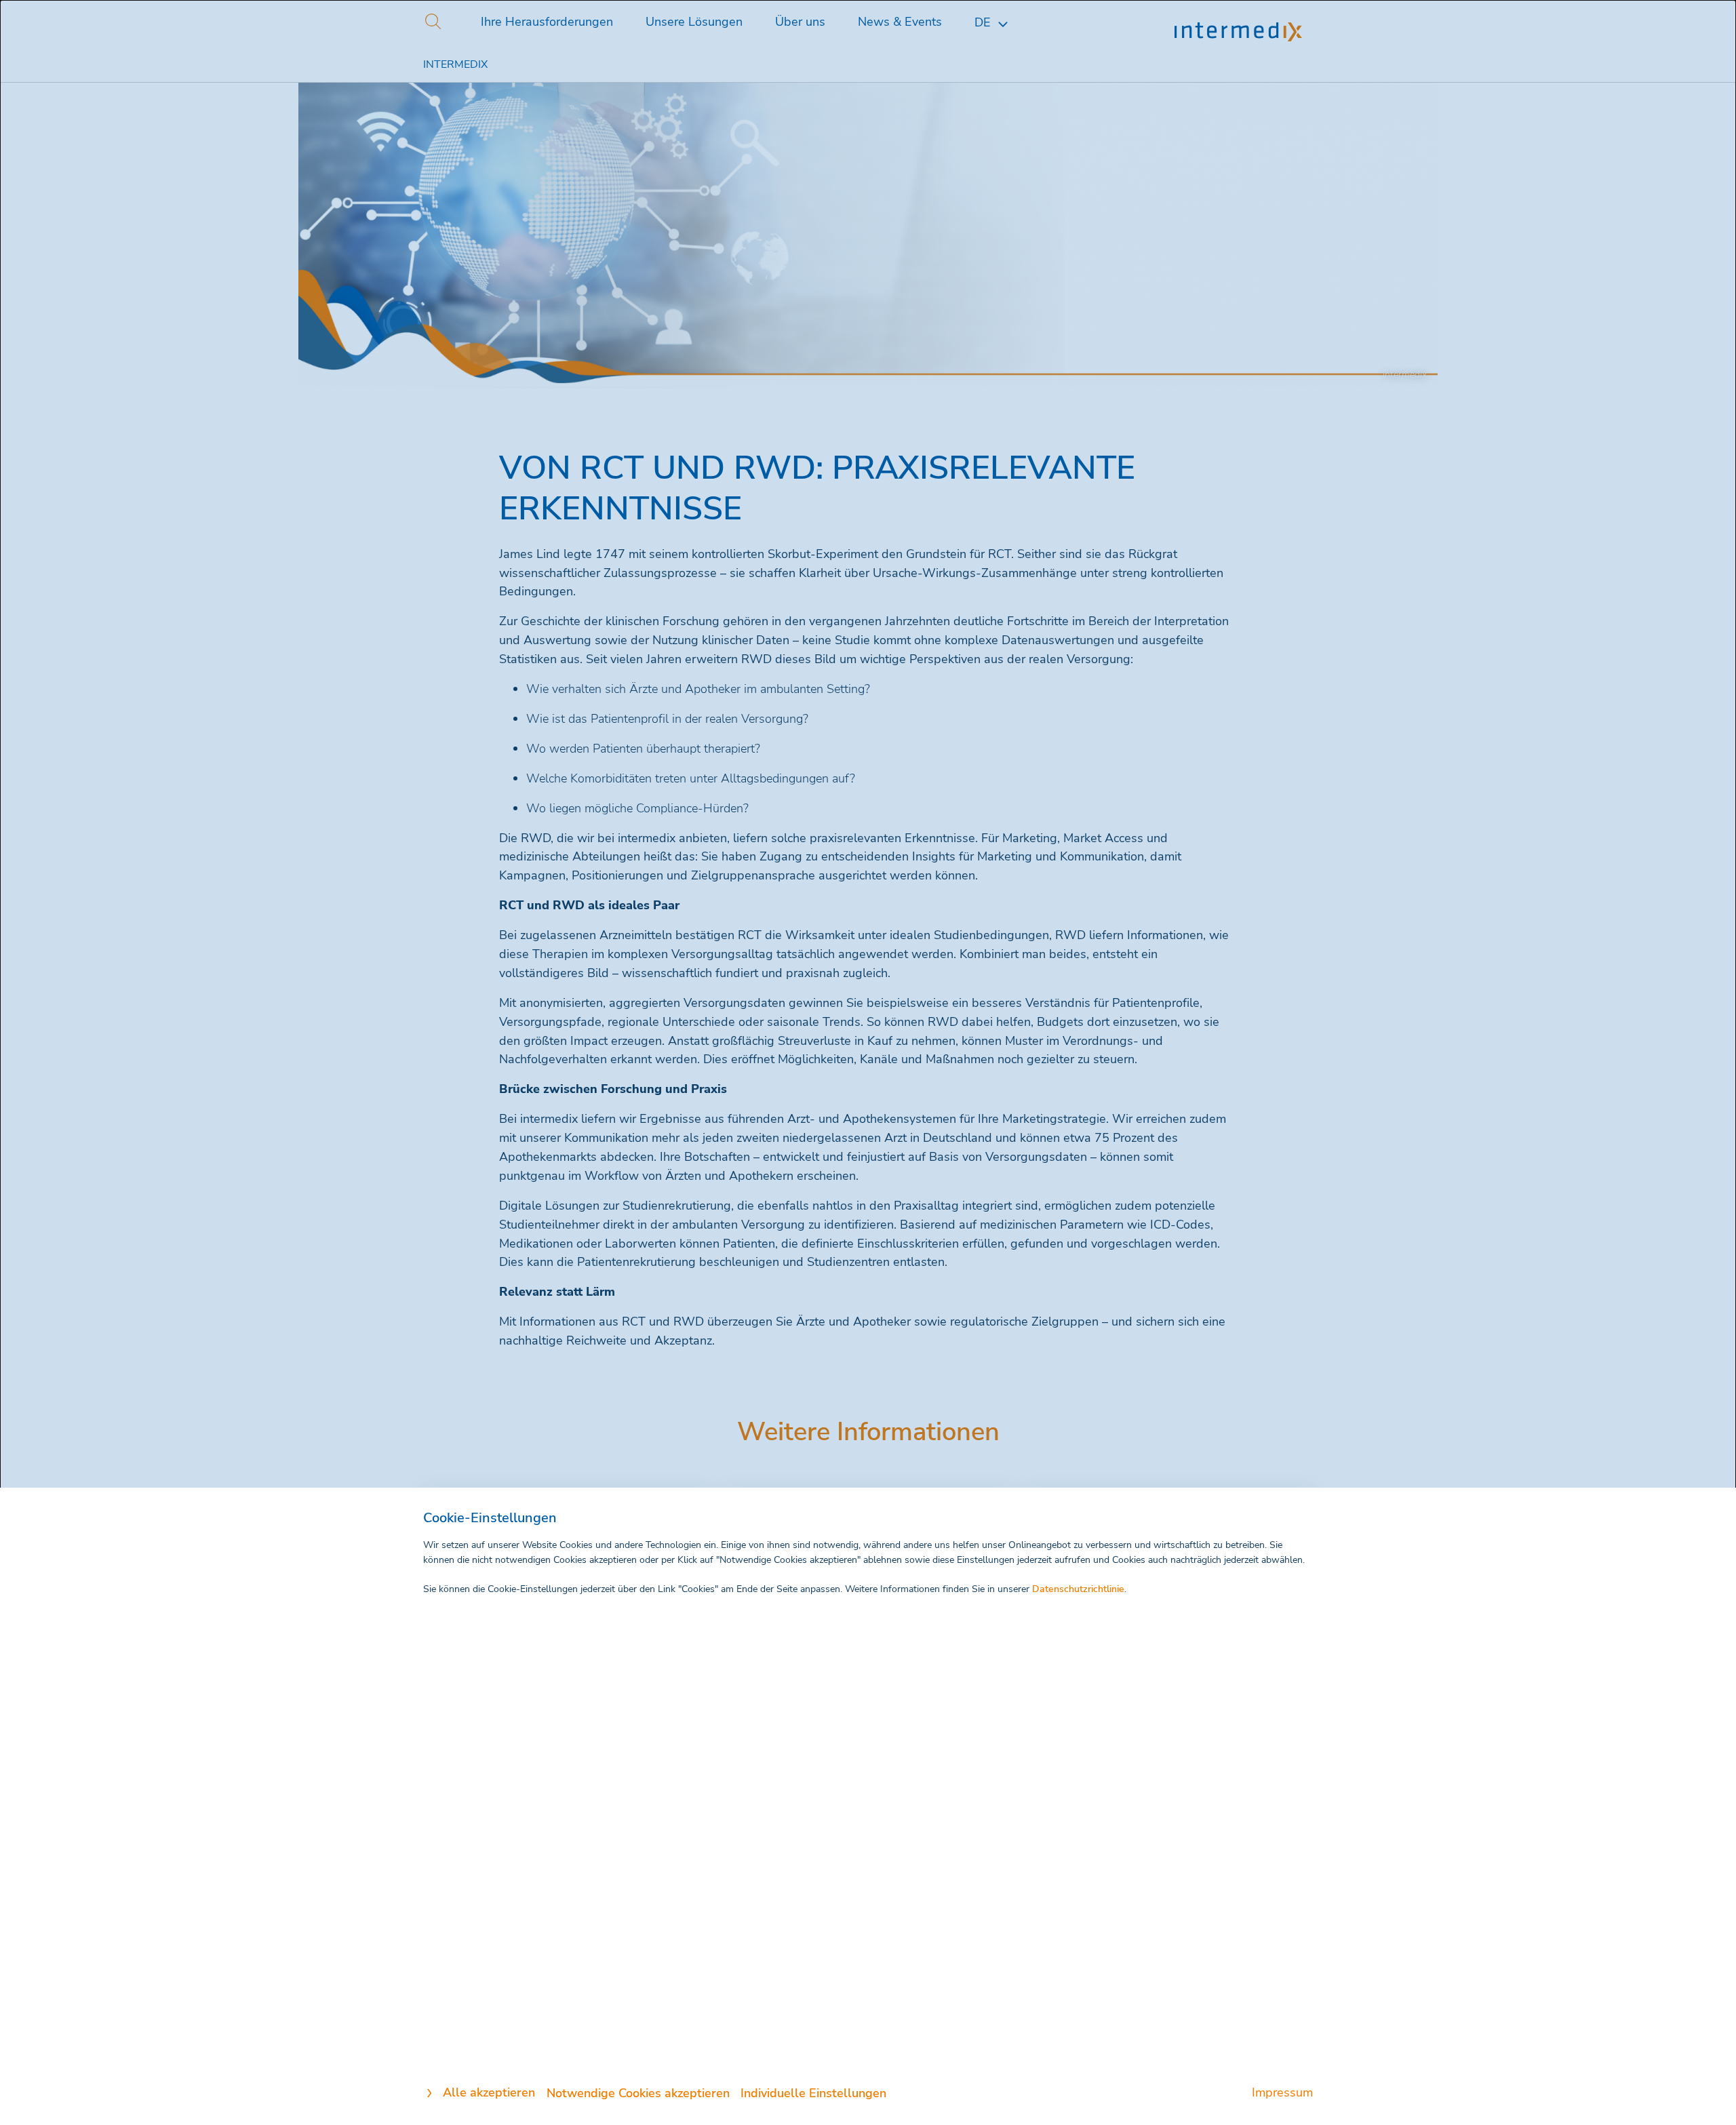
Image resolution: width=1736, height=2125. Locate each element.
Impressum (1282, 2092)
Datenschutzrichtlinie (1078, 1589)
